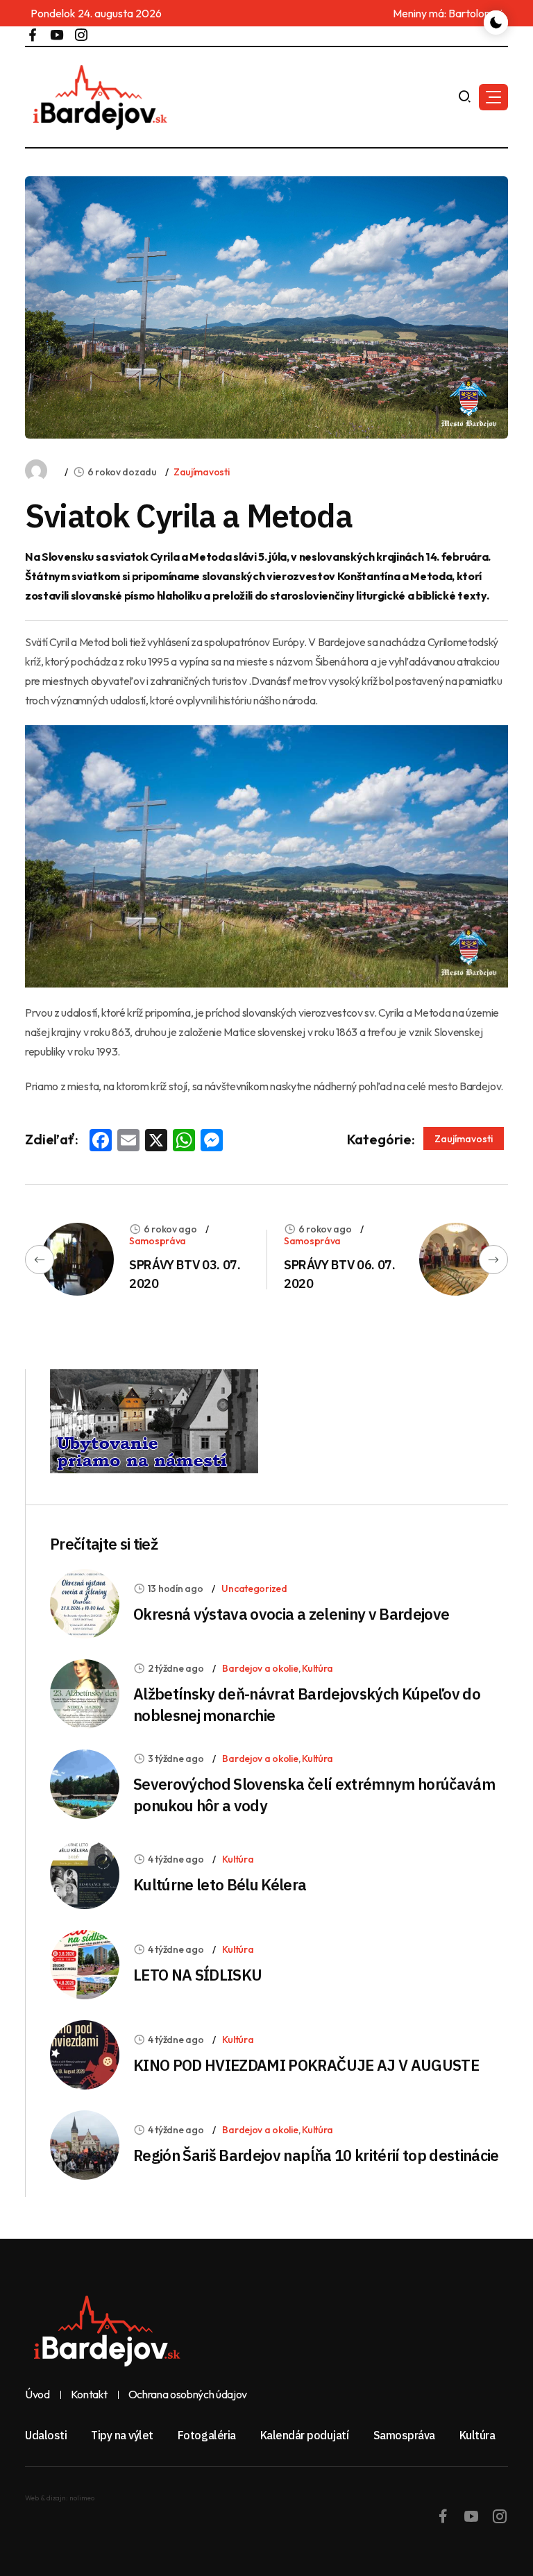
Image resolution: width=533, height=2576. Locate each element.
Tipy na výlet (122, 2435)
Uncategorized (254, 1588)
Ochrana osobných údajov (188, 2395)
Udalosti (46, 2435)
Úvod (37, 2395)
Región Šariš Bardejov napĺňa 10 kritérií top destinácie (316, 2155)
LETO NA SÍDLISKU (197, 1975)
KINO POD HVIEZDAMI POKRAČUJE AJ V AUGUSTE (306, 2065)
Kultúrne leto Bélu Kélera (220, 1884)
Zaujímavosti (202, 472)
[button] (493, 97)
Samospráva (158, 1241)
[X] (156, 1142)
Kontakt (89, 2395)
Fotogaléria (207, 2435)
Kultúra (318, 1668)
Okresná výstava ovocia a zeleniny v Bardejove (291, 1614)
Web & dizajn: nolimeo (60, 2498)
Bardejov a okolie (260, 1668)
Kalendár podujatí (305, 2435)
